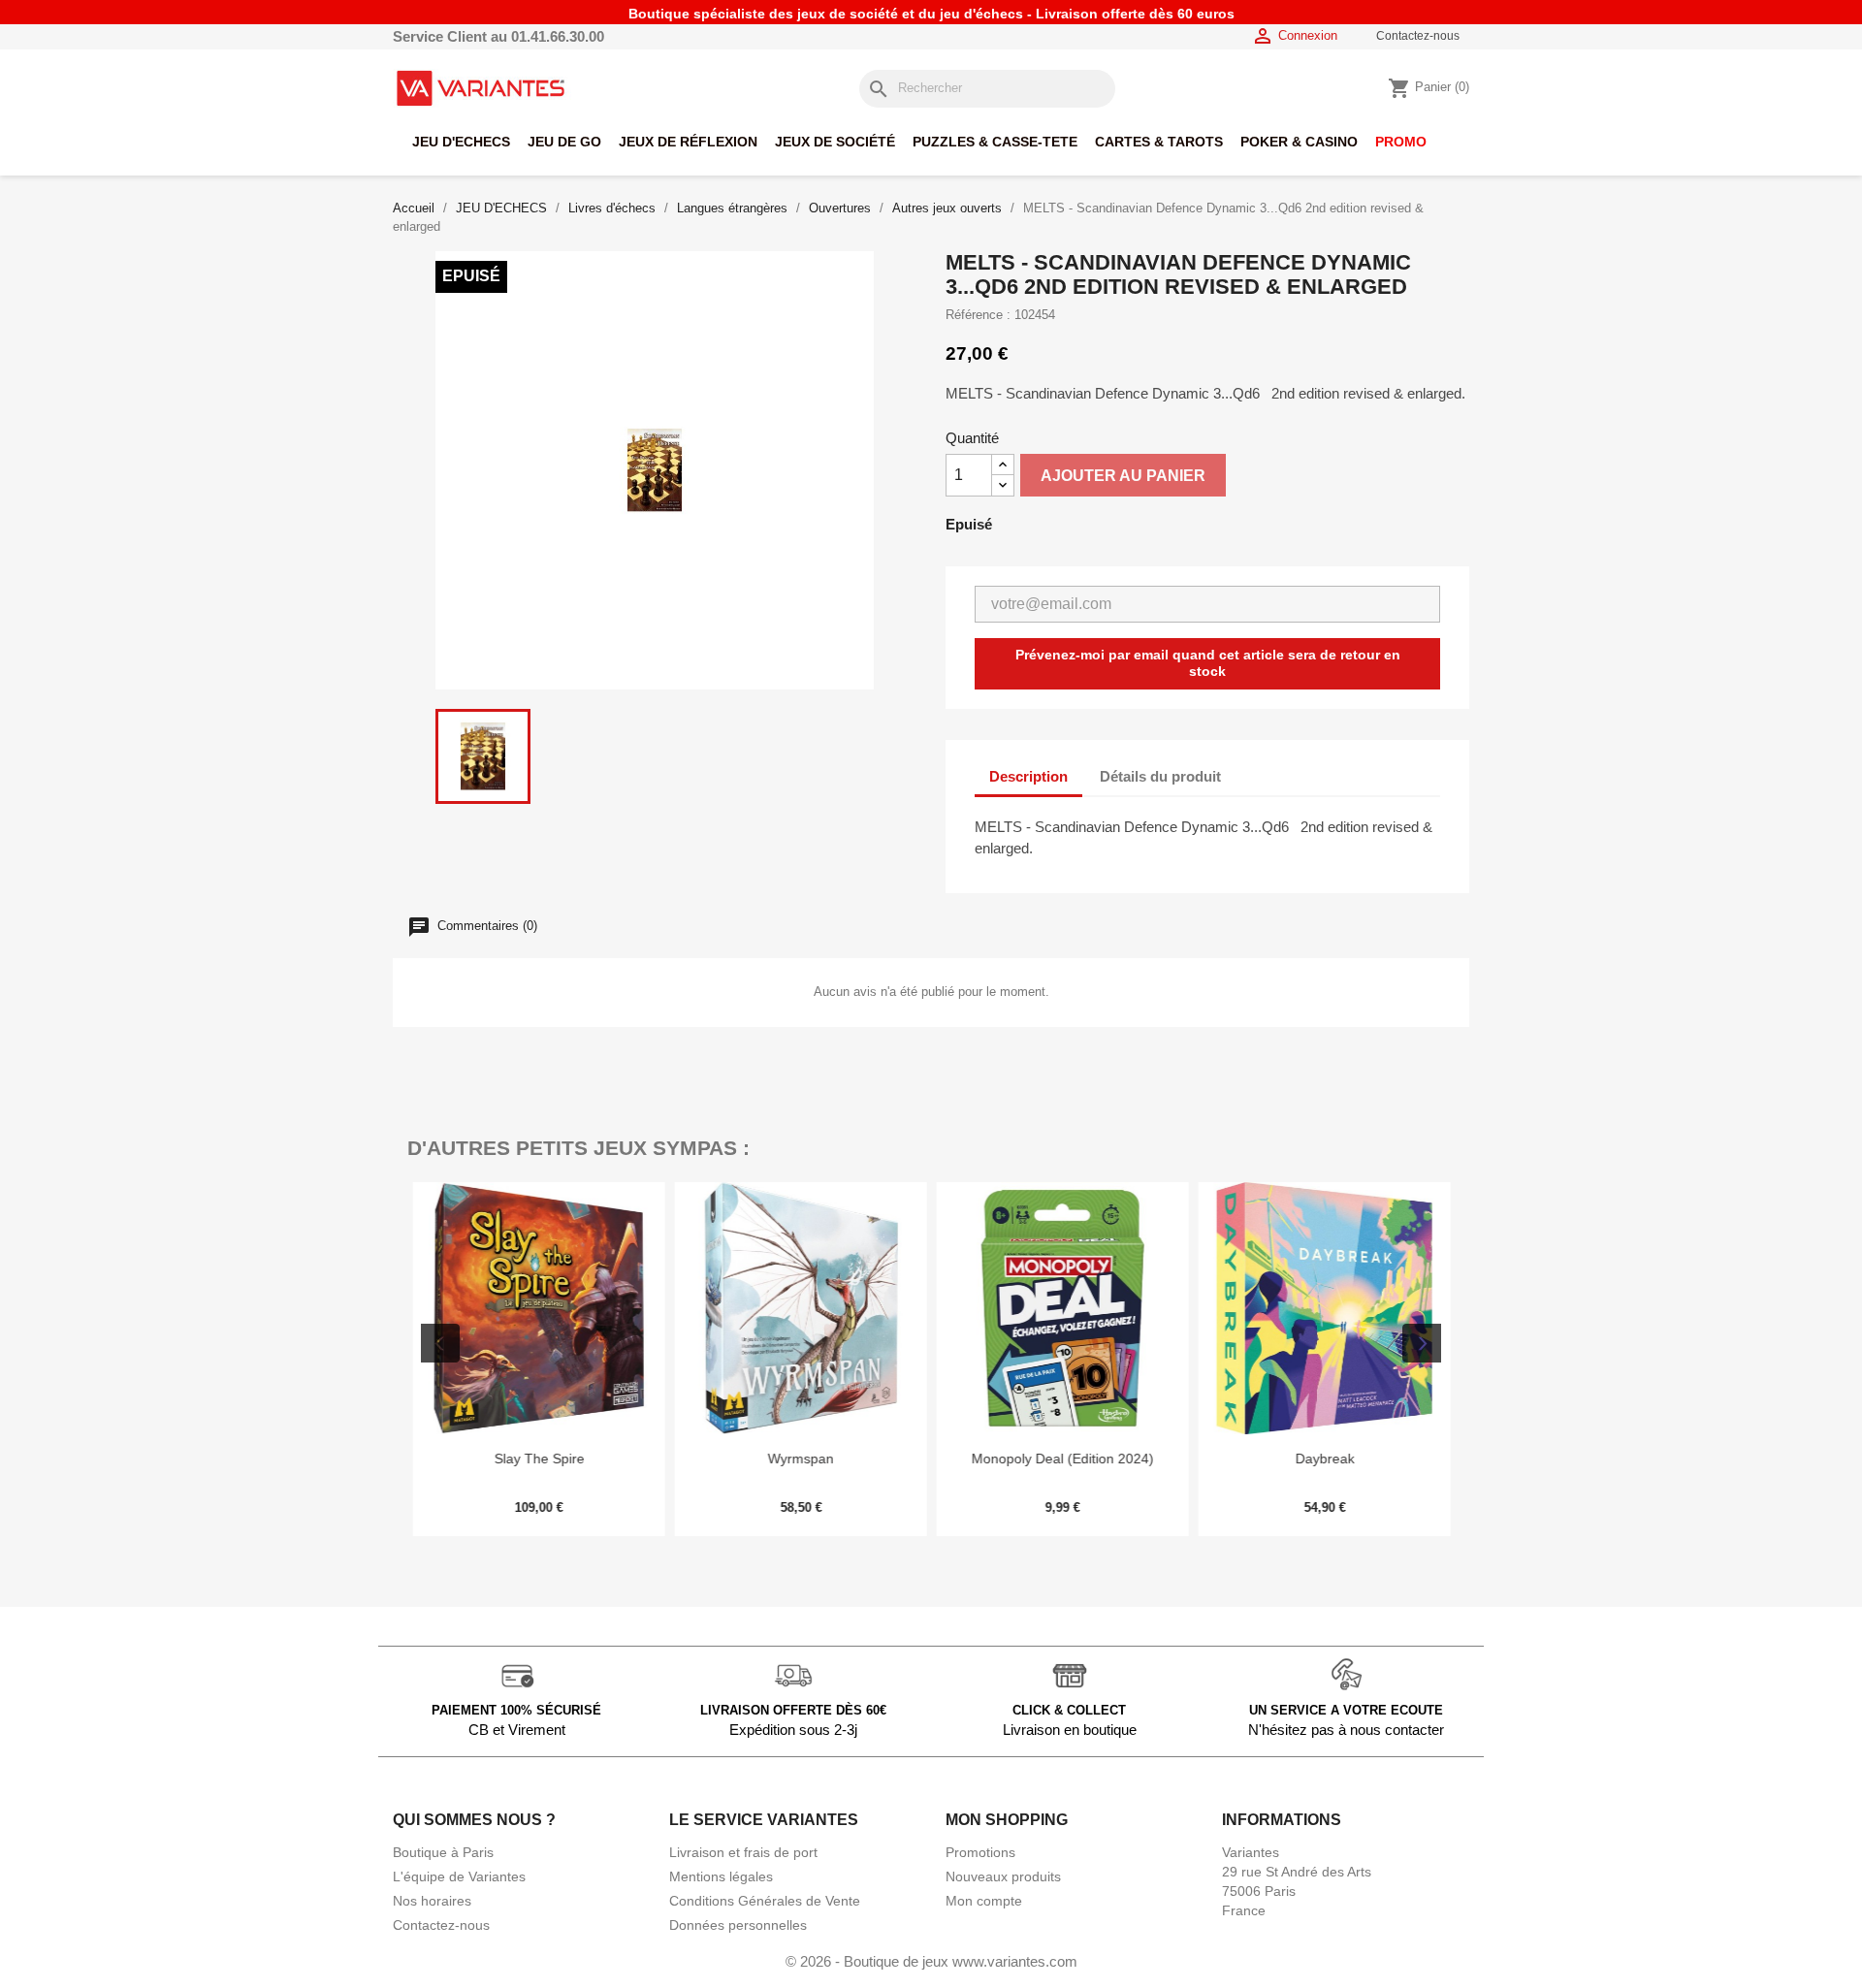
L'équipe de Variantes (459, 1876)
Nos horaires (432, 1901)
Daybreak (1324, 1459)
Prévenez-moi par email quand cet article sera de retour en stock (1208, 663)
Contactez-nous (1418, 36)
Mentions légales (721, 1876)
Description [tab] (1028, 776)
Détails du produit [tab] (1160, 776)
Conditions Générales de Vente (765, 1901)
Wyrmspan (800, 1459)
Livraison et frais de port (743, 1852)
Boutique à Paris (443, 1852)
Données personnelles (738, 1925)
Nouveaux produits (1003, 1876)
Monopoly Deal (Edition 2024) (1062, 1459)
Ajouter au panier (1123, 476)
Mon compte (984, 1901)
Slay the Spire (539, 1459)
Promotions (980, 1852)
